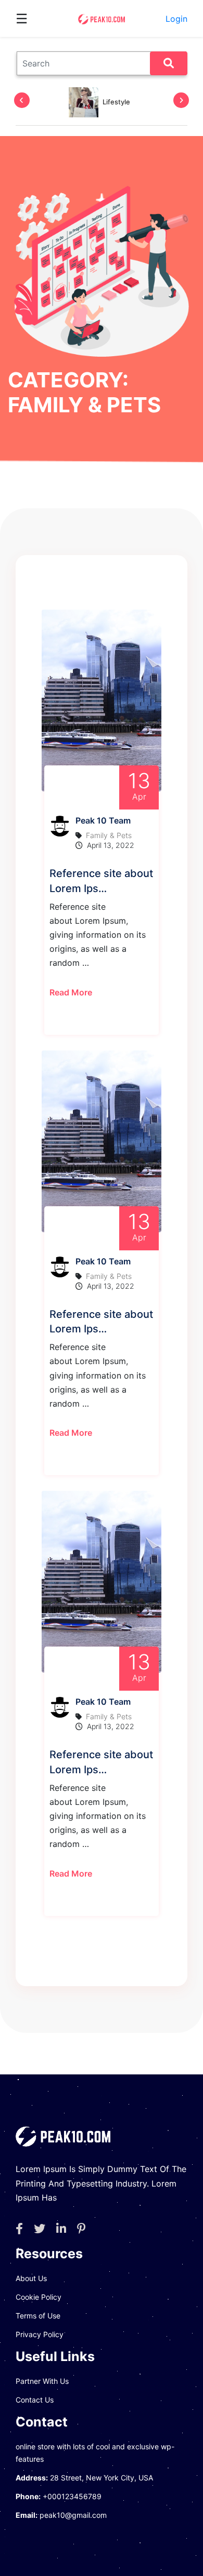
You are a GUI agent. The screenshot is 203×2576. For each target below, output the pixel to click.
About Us (31, 2278)
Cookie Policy (39, 2297)
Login (176, 19)
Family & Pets (109, 835)
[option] (99, 102)
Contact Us (35, 2400)
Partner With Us (42, 2381)
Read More (71, 992)
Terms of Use (38, 2316)
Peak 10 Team (103, 820)
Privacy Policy (40, 2334)
